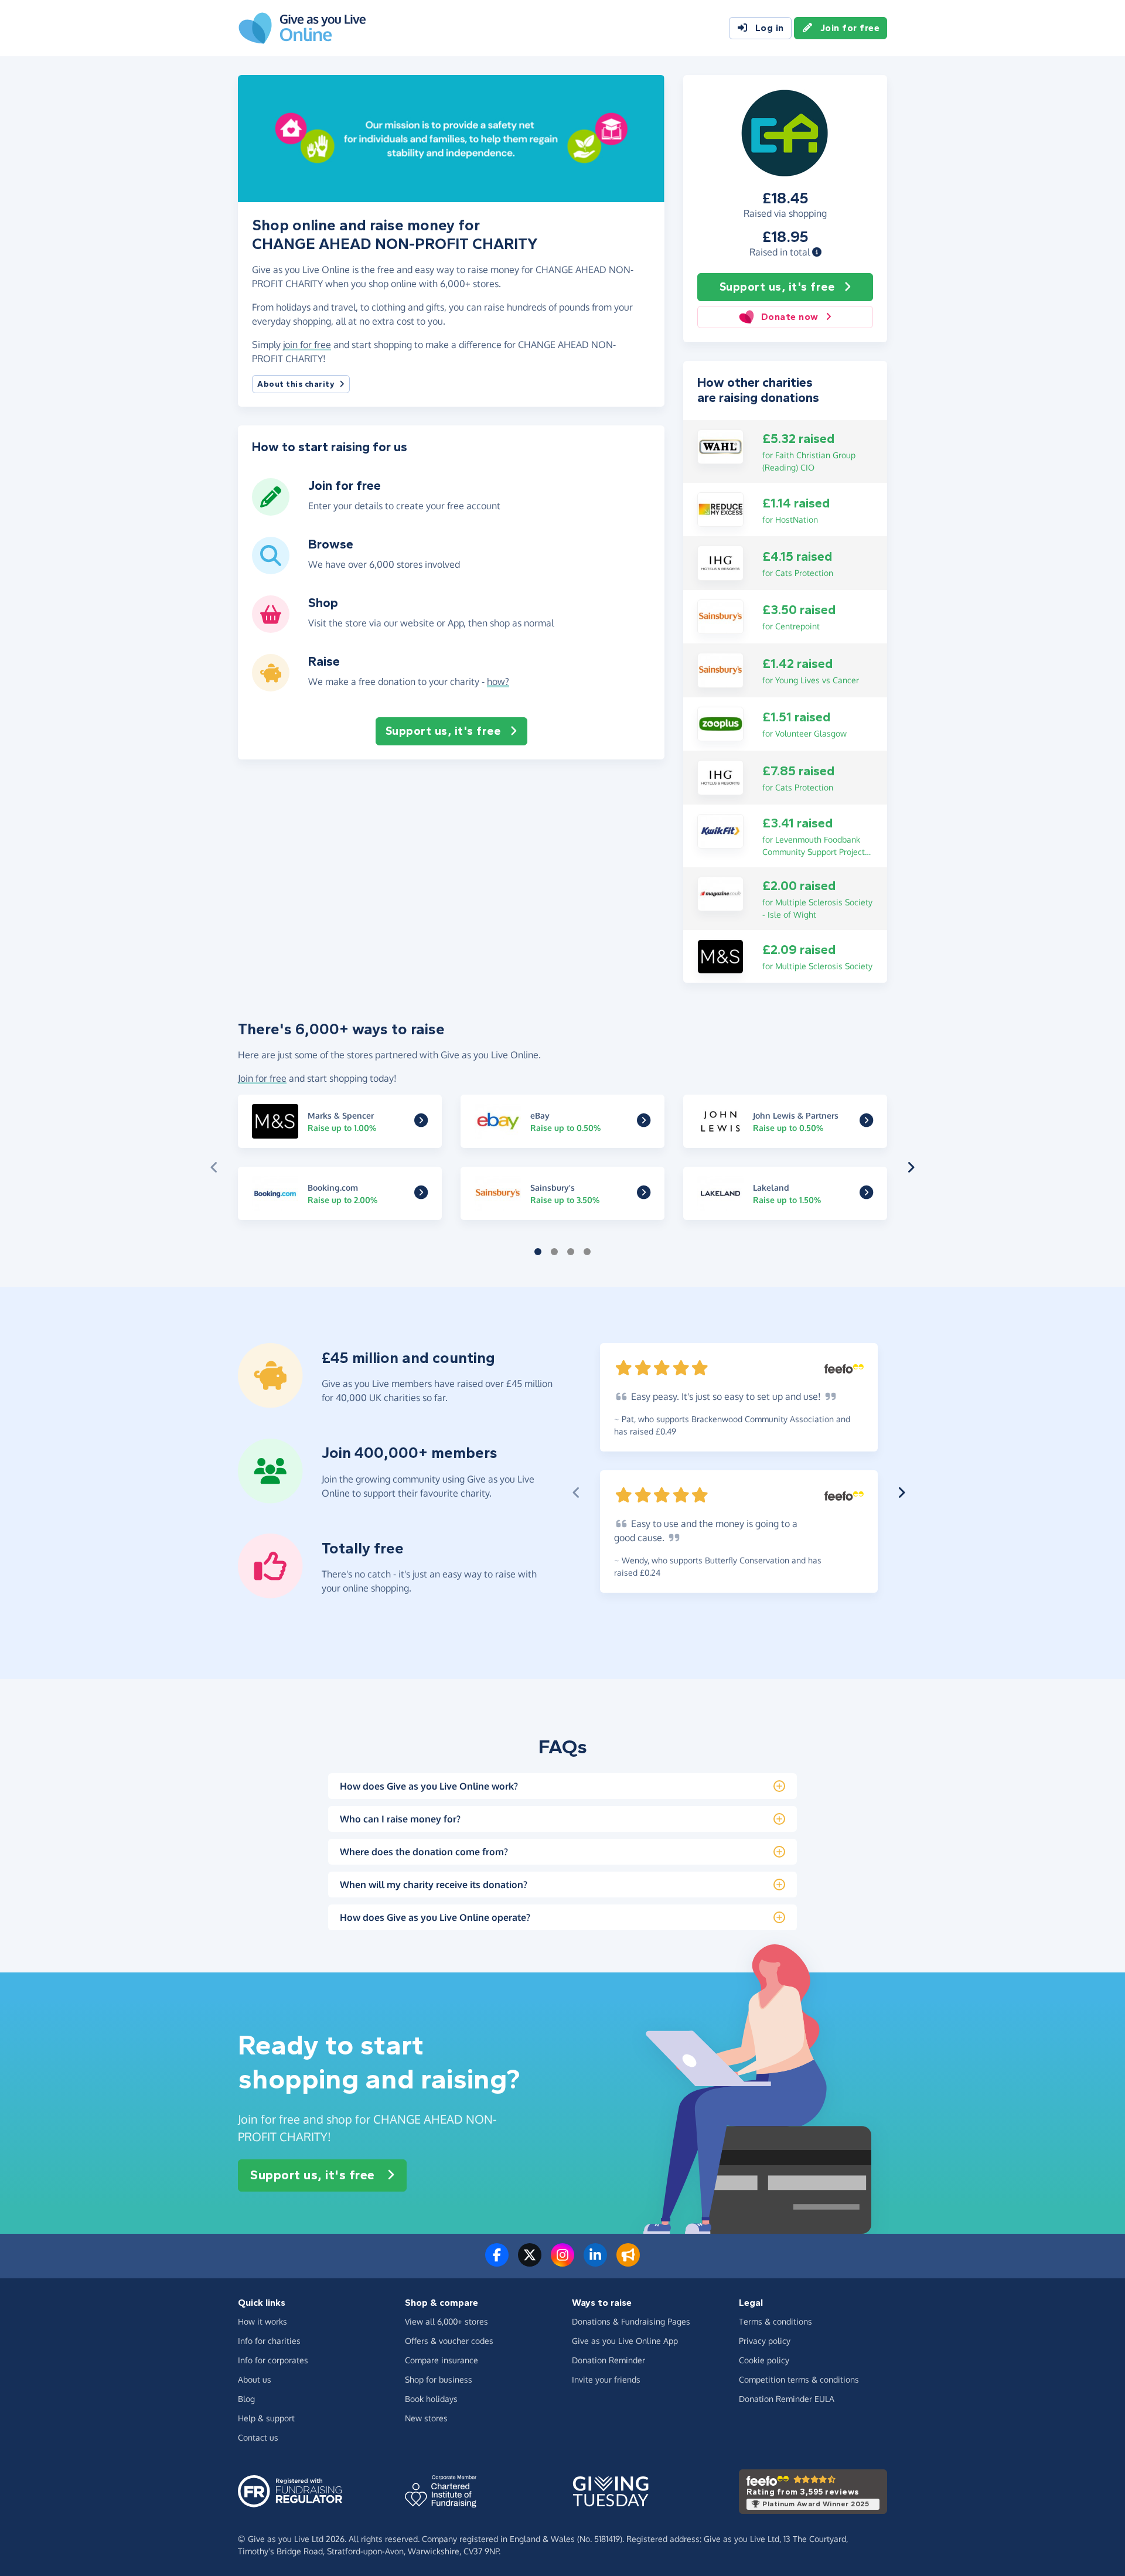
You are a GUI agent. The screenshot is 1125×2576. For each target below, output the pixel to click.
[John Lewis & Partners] (866, 1123)
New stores (426, 2418)
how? (498, 682)
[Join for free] (271, 511)
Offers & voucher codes (449, 2341)
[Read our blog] (628, 2262)
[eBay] (644, 1123)
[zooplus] (720, 723)
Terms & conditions (775, 2321)
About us (255, 2379)
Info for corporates (273, 2360)
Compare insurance (442, 2360)
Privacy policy (765, 2341)
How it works (262, 2321)
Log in (770, 28)
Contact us (258, 2437)
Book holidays (431, 2399)
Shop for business (439, 2379)
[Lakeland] (866, 1195)
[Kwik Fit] (720, 830)
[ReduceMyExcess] (720, 509)
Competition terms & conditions (799, 2379)
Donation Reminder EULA (787, 2399)
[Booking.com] (421, 1195)
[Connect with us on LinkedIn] (595, 2262)
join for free (307, 345)
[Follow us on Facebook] (497, 2262)
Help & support (266, 2418)
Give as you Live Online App (625, 2341)
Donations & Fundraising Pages (631, 2321)
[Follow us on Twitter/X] (530, 2262)
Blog (246, 2399)
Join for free (850, 28)
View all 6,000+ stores (446, 2321)
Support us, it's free (777, 287)
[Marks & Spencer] (720, 956)
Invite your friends (606, 2379)
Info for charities (269, 2341)
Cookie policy (764, 2360)
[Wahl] (720, 446)
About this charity (296, 384)
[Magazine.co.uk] (720, 893)
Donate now (790, 317)
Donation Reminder (608, 2360)
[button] (817, 252)
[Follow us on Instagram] (562, 2262)
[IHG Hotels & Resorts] (720, 562)
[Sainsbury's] (720, 616)
